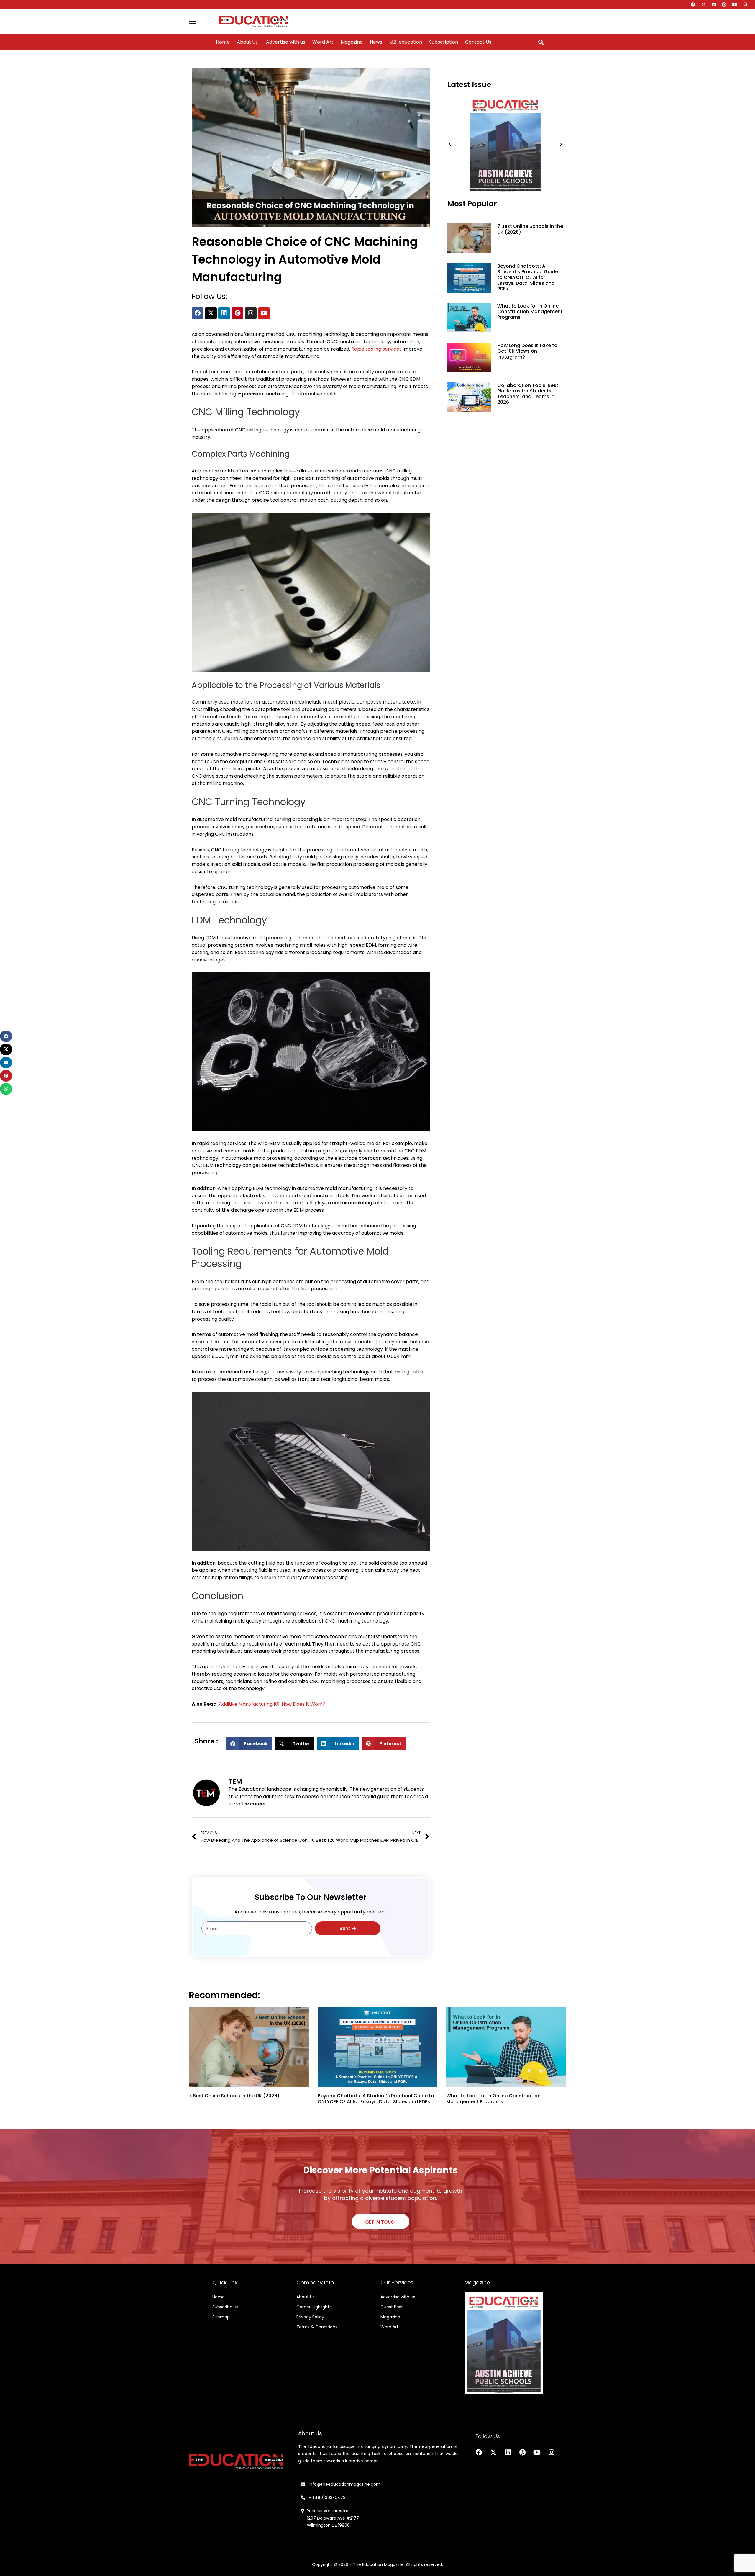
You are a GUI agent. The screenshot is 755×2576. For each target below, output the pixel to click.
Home (223, 42)
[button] (541, 42)
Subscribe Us (225, 2307)
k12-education (406, 42)
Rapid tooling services (376, 349)
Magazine (352, 42)
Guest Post (392, 2307)
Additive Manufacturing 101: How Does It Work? (272, 1704)
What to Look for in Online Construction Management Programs (530, 311)
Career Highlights (314, 2307)
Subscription (444, 42)
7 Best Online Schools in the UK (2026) (530, 229)
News (376, 42)
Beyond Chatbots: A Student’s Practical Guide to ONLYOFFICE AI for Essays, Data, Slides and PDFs (528, 277)
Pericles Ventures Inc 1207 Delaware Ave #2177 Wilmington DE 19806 (330, 2518)
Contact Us (478, 42)
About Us (247, 42)
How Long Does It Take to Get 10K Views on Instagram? (527, 351)
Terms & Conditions (317, 2327)
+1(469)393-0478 (327, 2498)
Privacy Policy (310, 2317)
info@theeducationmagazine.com (343, 2484)
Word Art (323, 42)
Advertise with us (285, 42)
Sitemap (221, 2317)
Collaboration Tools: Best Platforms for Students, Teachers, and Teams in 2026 (528, 394)
